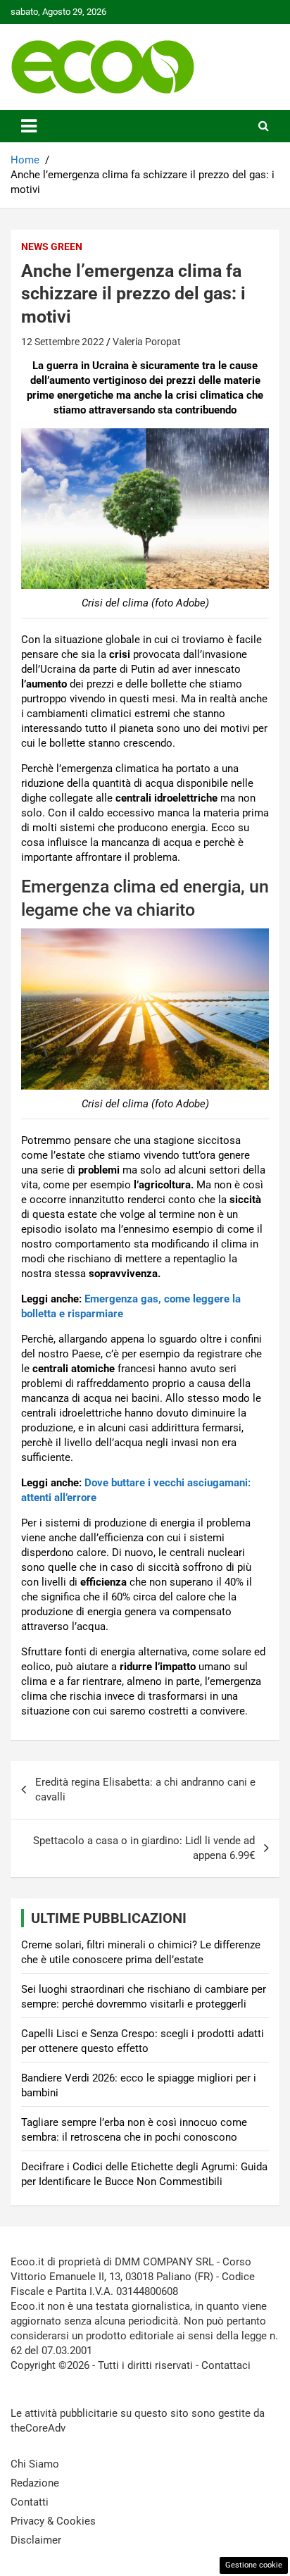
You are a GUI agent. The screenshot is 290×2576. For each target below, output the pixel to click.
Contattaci (226, 2365)
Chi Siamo (35, 2464)
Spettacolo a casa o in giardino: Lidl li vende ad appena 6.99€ (144, 1848)
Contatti (30, 2502)
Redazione (35, 2483)
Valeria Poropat (147, 342)
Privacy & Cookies (53, 2521)
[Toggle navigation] (29, 126)
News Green (52, 247)
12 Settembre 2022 (63, 342)
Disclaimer (36, 2540)
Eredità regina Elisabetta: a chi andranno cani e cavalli (145, 1790)
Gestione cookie (254, 2565)
